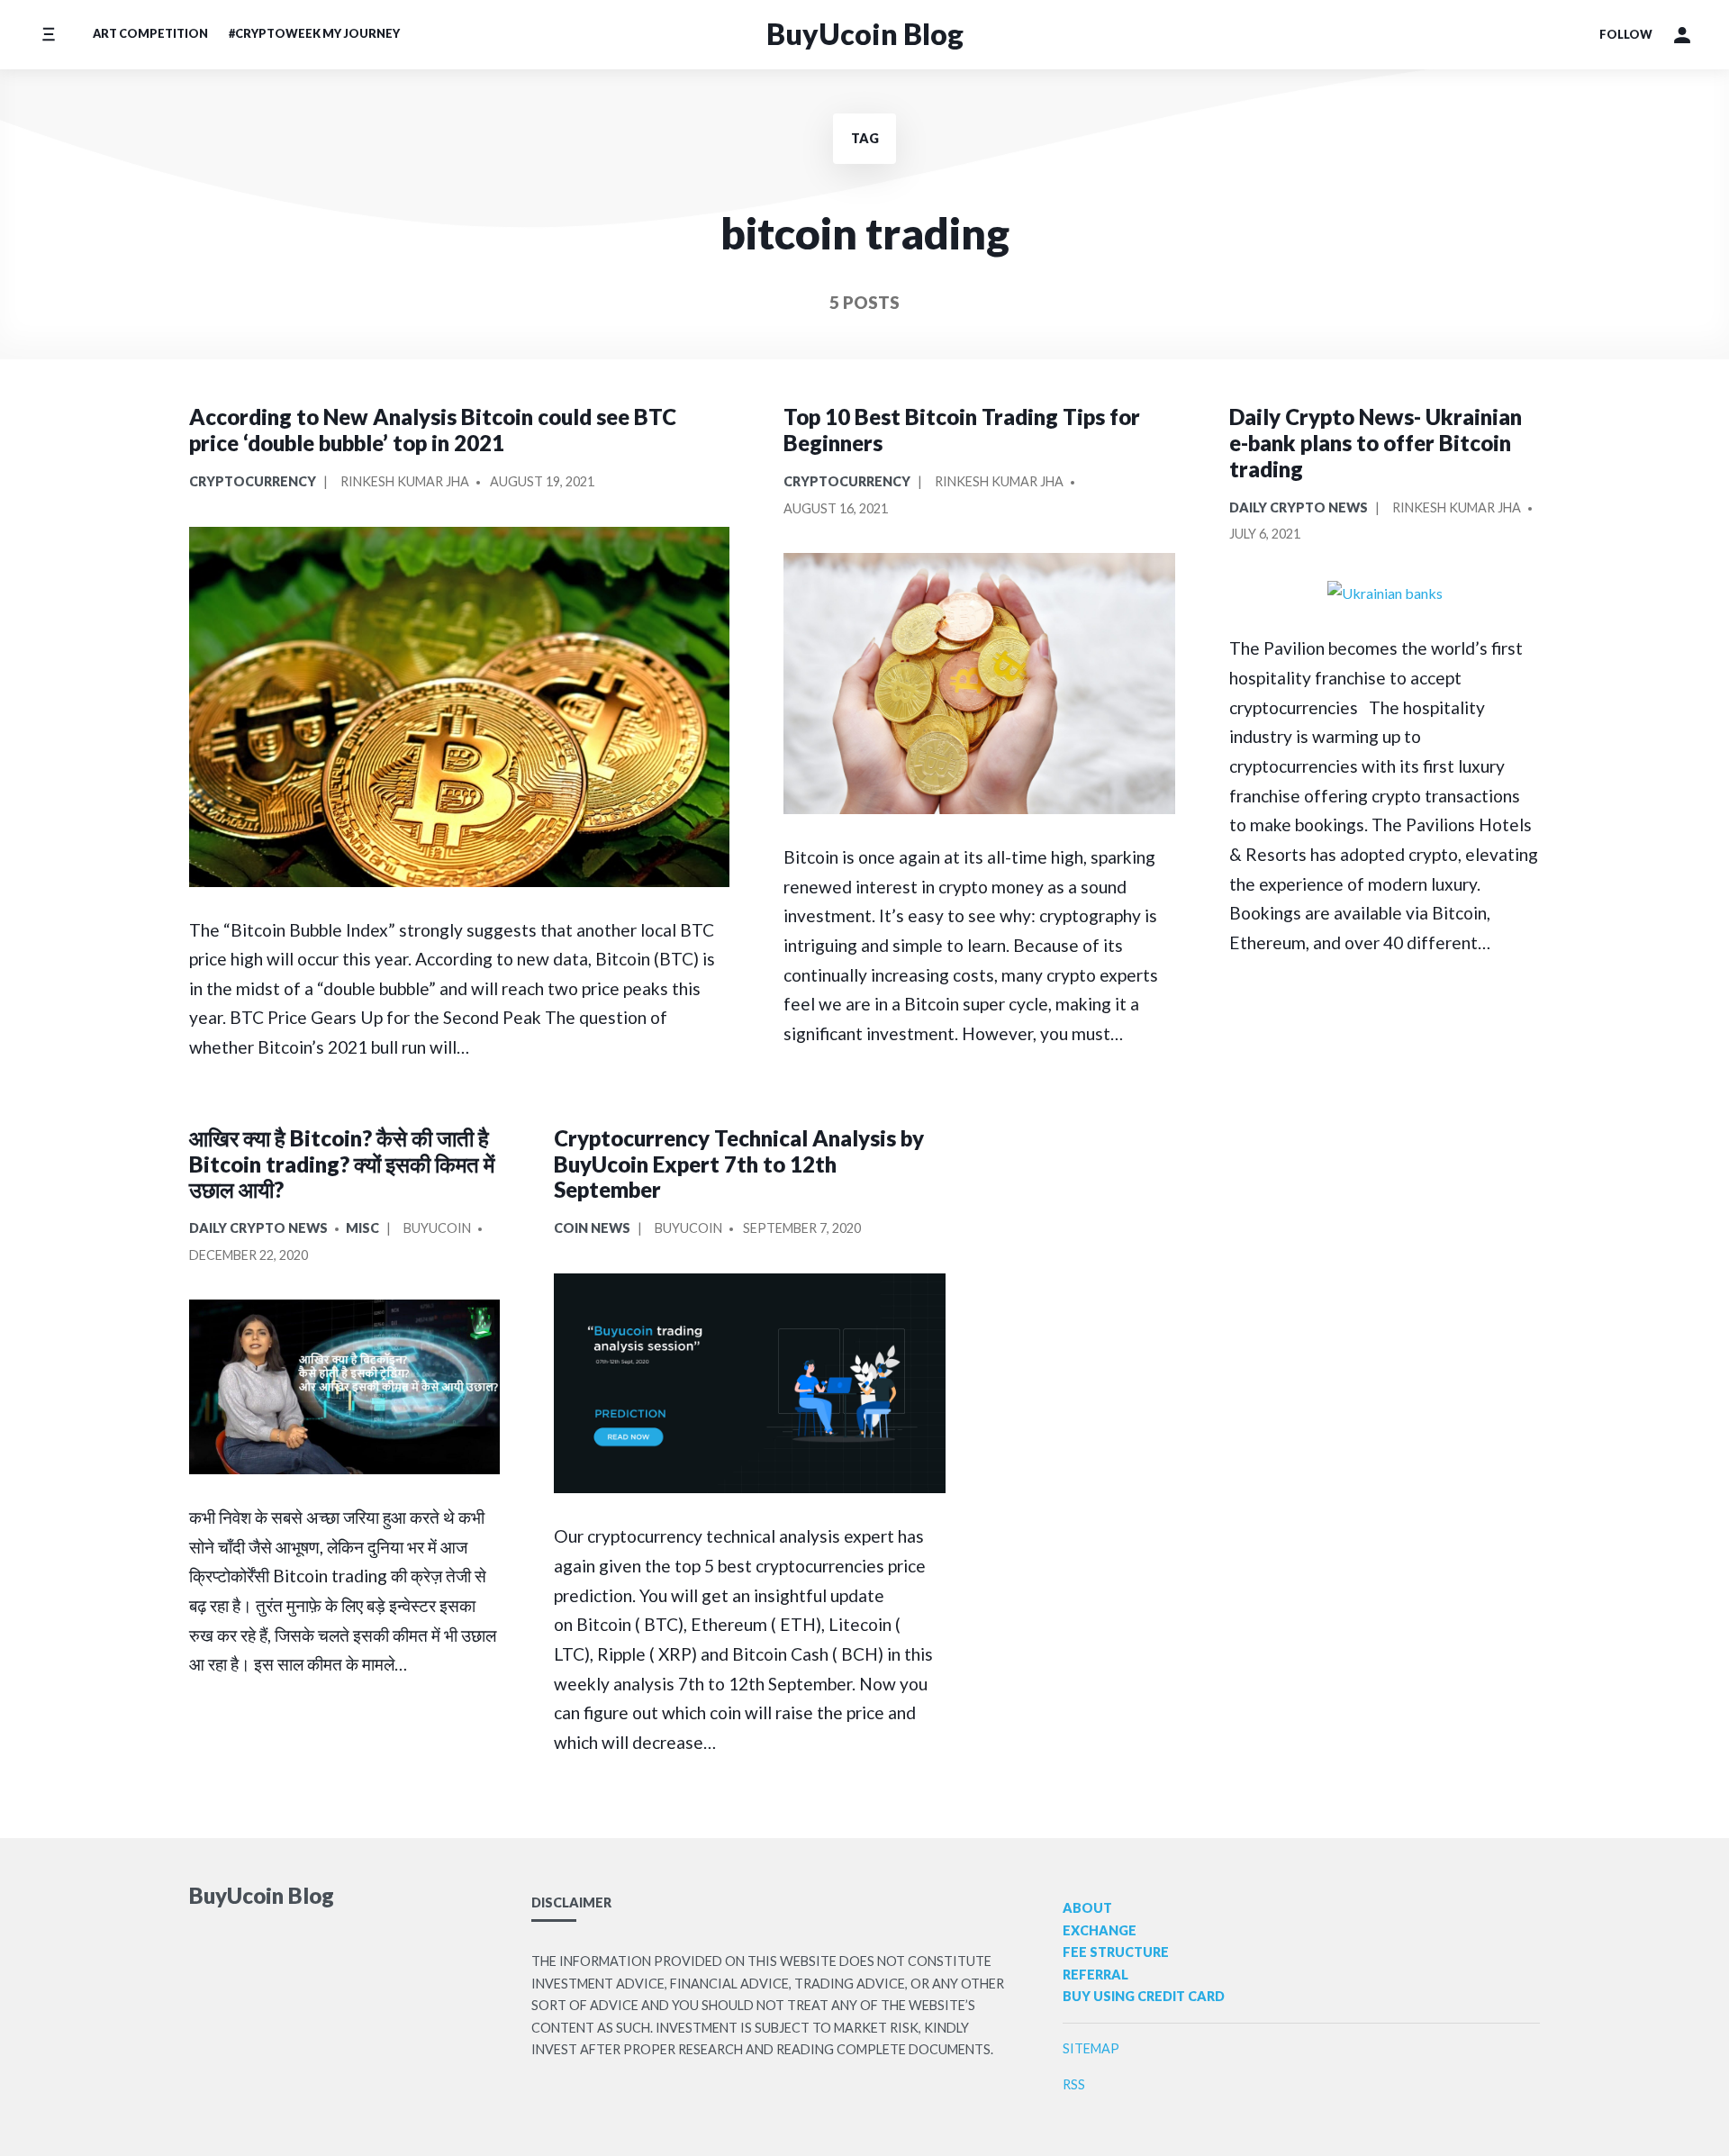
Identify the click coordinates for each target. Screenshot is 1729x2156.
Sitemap (1091, 2048)
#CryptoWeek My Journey (314, 33)
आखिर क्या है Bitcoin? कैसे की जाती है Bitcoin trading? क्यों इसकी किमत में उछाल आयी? (342, 1164)
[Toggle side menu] (48, 35)
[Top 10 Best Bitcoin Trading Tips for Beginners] (979, 684)
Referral (1095, 1975)
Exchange (1100, 1930)
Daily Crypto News (1299, 507)
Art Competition (150, 33)
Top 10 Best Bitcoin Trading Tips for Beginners (962, 430)
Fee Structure (1116, 1952)
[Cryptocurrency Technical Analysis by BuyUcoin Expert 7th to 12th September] (750, 1384)
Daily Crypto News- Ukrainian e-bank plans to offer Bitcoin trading (1376, 443)
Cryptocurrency (253, 481)
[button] (1682, 35)
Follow (1626, 34)
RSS (1074, 2084)
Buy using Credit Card (1144, 1996)
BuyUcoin (437, 1228)
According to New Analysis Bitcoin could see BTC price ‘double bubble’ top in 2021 (433, 430)
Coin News (592, 1228)
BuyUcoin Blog (865, 34)
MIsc (362, 1228)
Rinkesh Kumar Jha (405, 481)
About (1087, 1908)
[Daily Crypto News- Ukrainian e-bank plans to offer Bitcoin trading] (1385, 593)
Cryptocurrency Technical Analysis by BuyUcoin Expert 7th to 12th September (739, 1164)
